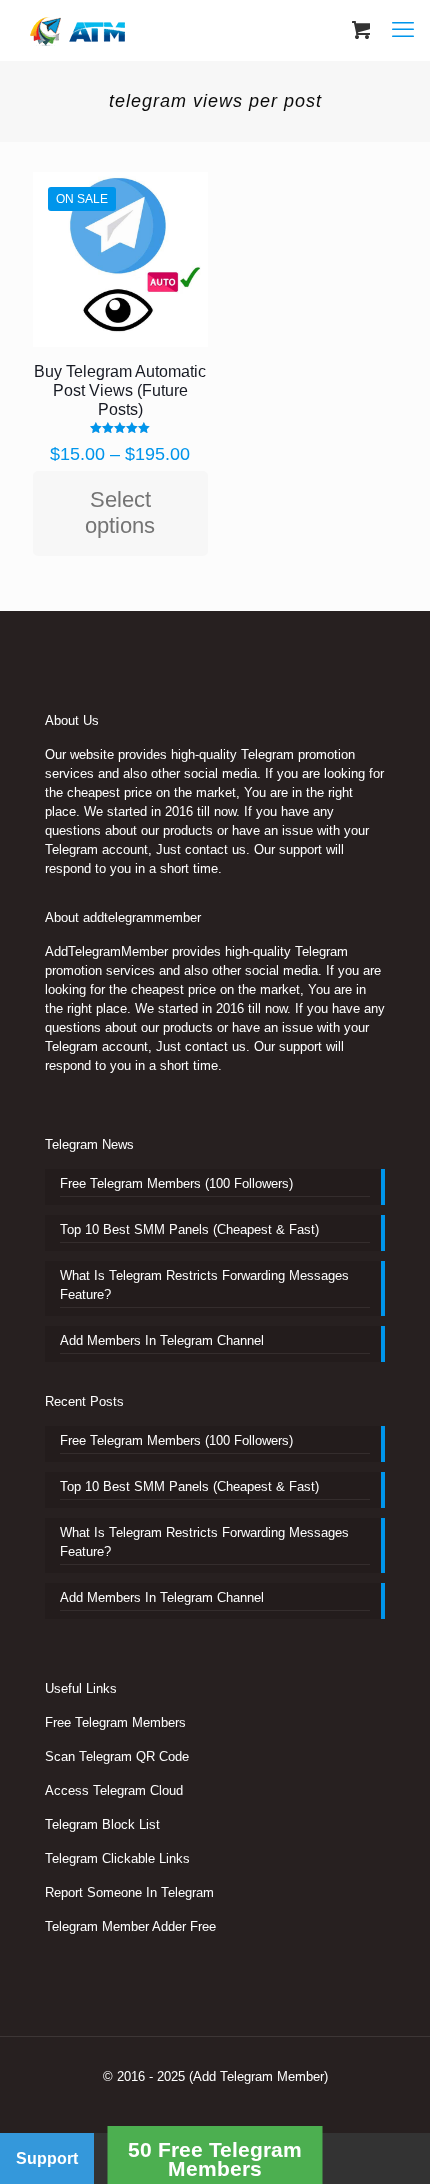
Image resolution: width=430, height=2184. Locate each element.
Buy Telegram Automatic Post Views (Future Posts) (120, 390)
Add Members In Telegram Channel (162, 1340)
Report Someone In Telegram (129, 1892)
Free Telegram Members (115, 1722)
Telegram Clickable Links (117, 1858)
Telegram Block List (102, 1824)
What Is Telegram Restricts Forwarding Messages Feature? (204, 1285)
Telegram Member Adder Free (130, 1926)
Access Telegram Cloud (114, 1790)
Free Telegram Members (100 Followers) (176, 1183)
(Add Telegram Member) (258, 2076)
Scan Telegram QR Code (117, 1756)
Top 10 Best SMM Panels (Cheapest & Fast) (189, 1229)
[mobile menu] (403, 30)
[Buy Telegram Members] (79, 30)
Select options (120, 512)
